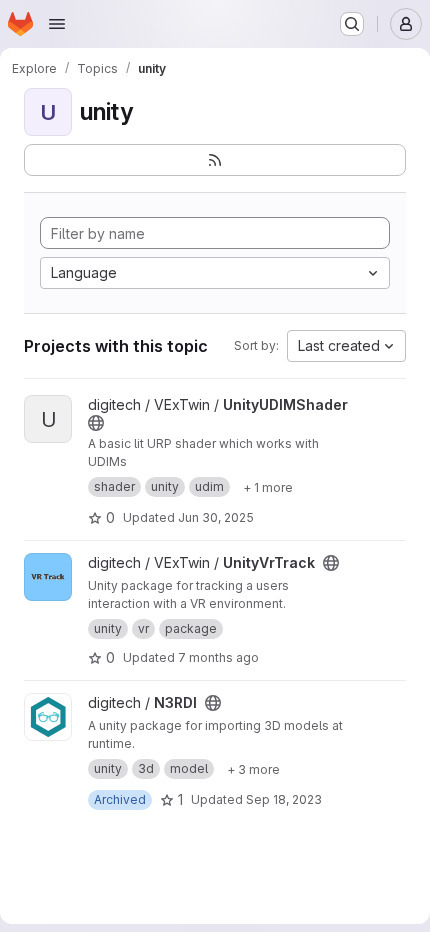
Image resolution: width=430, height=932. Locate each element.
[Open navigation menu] (57, 24)
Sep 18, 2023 (284, 799)
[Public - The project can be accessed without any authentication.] (96, 423)
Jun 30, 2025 (216, 517)
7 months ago (218, 657)
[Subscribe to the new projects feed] (215, 160)
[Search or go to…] (352, 24)
